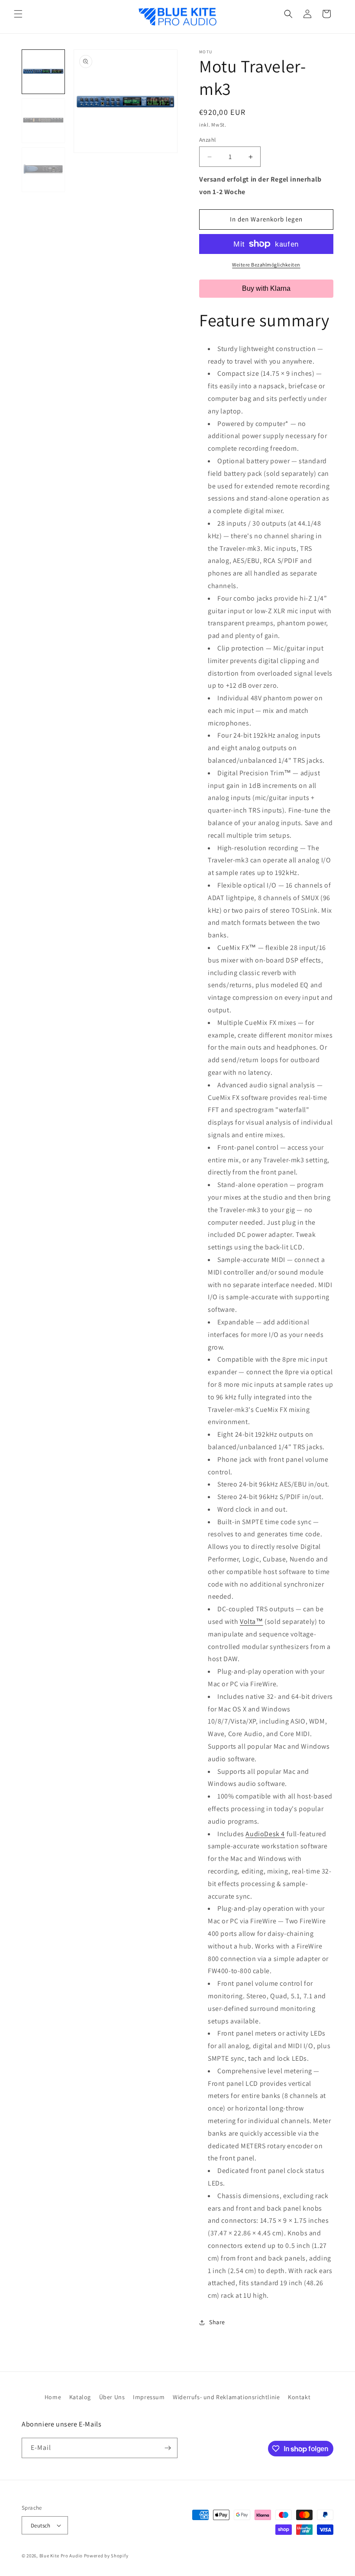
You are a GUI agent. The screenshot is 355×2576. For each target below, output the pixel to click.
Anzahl (207, 140)
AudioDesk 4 (265, 1834)
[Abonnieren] (168, 2448)
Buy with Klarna (266, 288)
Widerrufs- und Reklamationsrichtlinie (226, 2397)
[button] (18, 14)
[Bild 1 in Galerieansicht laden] (43, 72)
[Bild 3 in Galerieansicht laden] (43, 170)
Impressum (149, 2397)
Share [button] (217, 2322)
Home (53, 2397)
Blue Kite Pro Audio (61, 2556)
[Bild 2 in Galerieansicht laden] (43, 121)
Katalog (80, 2397)
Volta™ (252, 1621)
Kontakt (299, 2397)
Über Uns (112, 2397)
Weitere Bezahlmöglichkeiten (266, 265)
